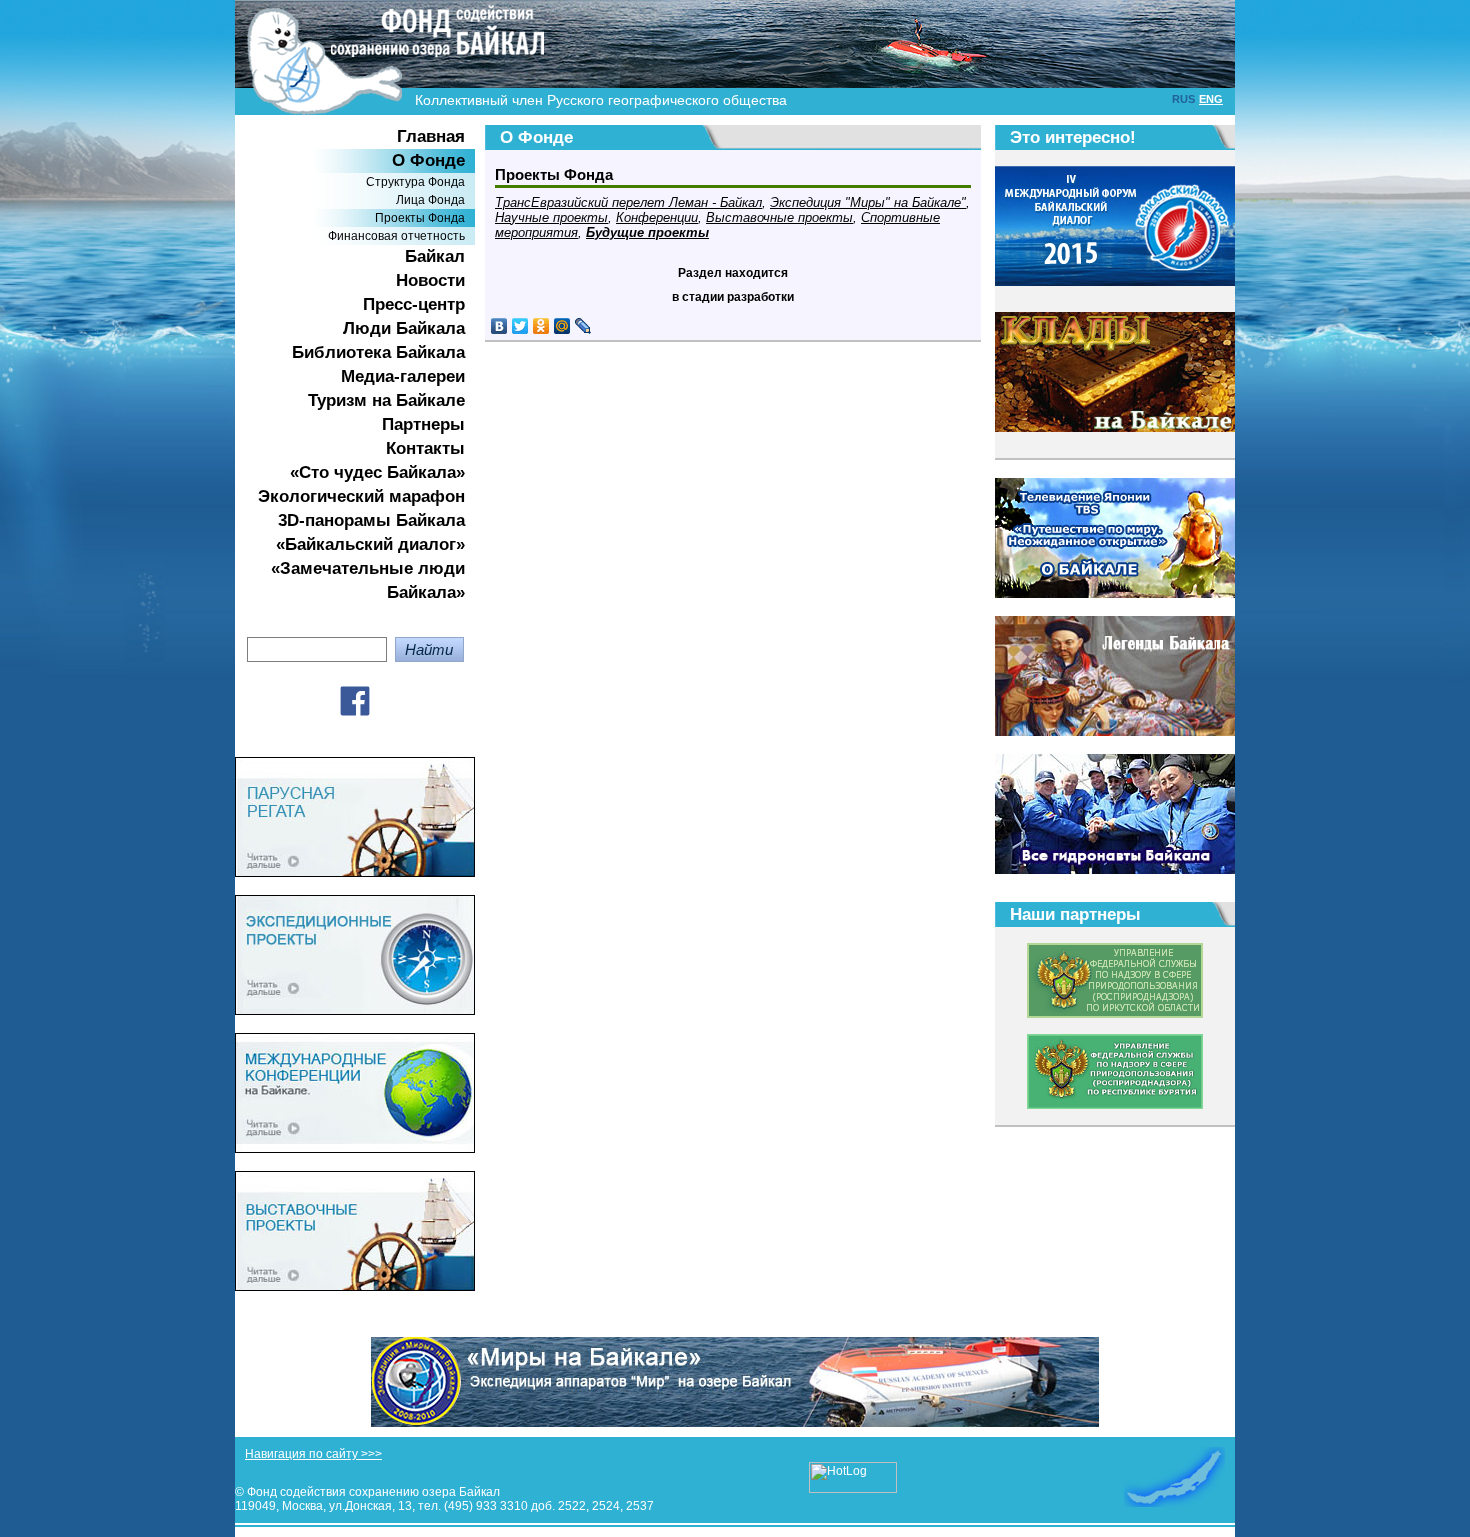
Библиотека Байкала (378, 352)
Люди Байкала (404, 328)
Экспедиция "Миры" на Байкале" (868, 202)
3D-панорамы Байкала (371, 520)
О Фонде (428, 160)
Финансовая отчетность (396, 236)
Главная (431, 136)
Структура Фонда (415, 182)
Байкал (435, 256)
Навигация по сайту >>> (313, 1454)
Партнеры (423, 424)
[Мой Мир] (562, 326)
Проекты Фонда (420, 218)
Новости (430, 280)
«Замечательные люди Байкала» (368, 580)
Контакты (425, 448)
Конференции (657, 217)
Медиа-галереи (403, 376)
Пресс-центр (414, 304)
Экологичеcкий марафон (361, 496)
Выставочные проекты (779, 217)
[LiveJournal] (583, 326)
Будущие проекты (647, 232)
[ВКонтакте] (499, 326)
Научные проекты (551, 217)
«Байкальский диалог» (370, 544)
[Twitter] (520, 326)
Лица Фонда (430, 200)
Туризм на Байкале (386, 400)
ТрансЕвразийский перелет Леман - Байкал (628, 202)
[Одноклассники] (541, 326)
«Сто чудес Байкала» (377, 472)
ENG (1211, 99)
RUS (1183, 99)
